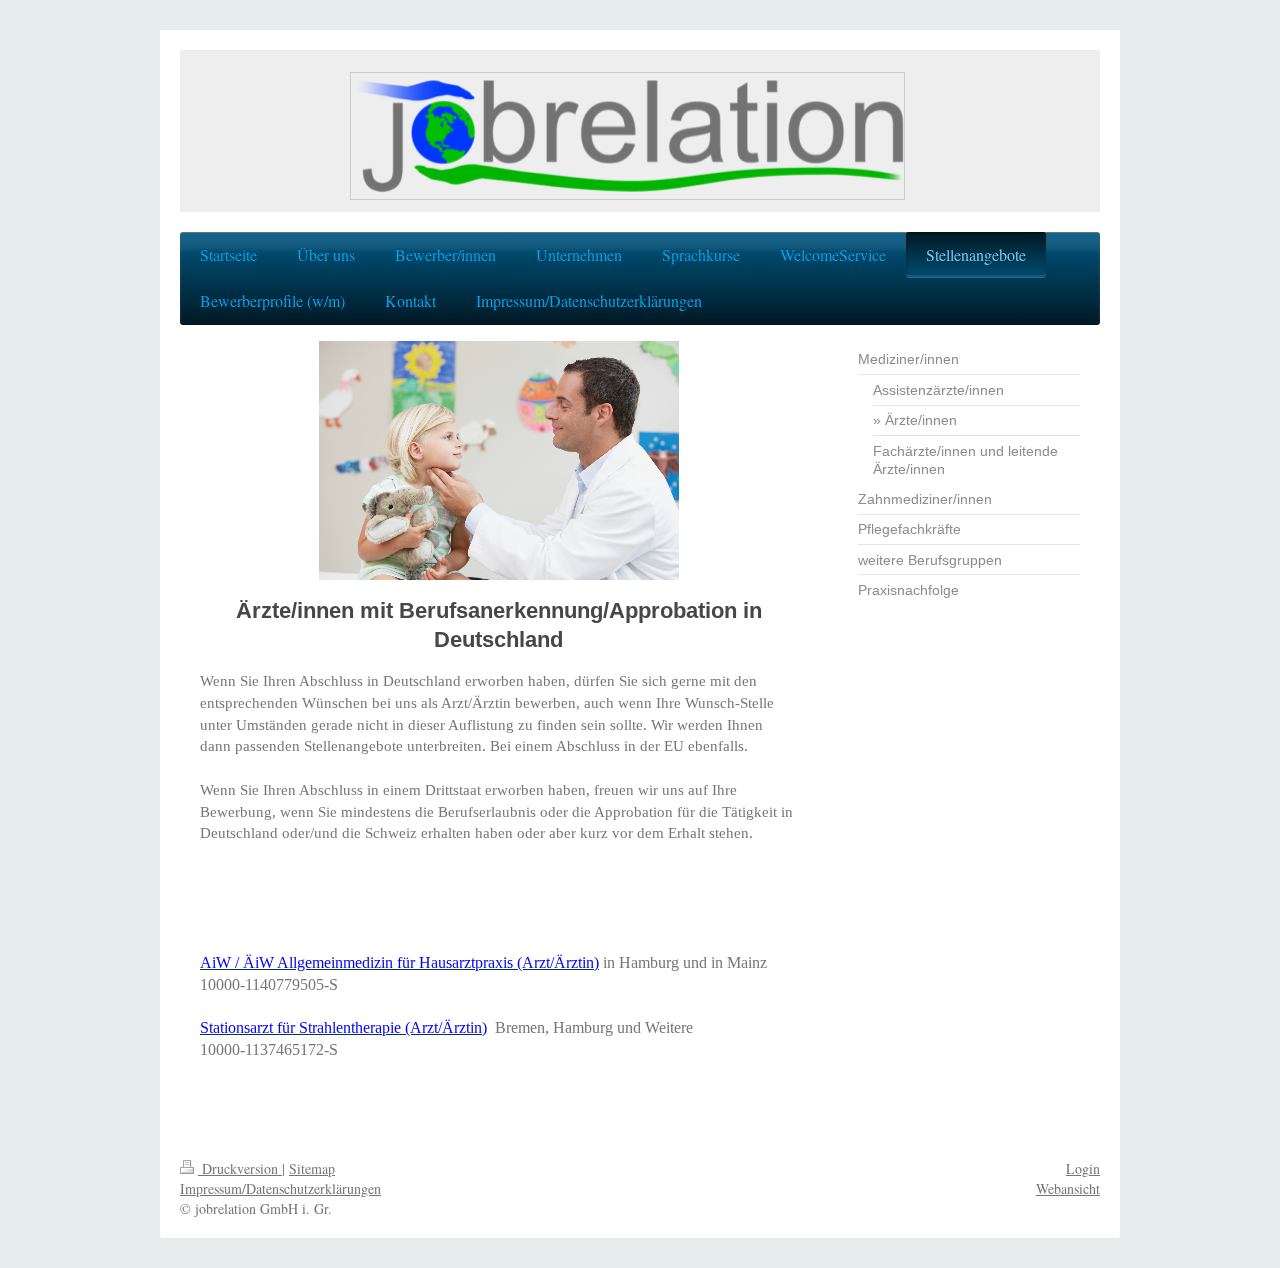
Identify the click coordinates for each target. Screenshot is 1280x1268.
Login (1083, 1168)
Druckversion (240, 1168)
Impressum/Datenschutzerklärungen (280, 1188)
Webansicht (1068, 1188)
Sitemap (312, 1168)
